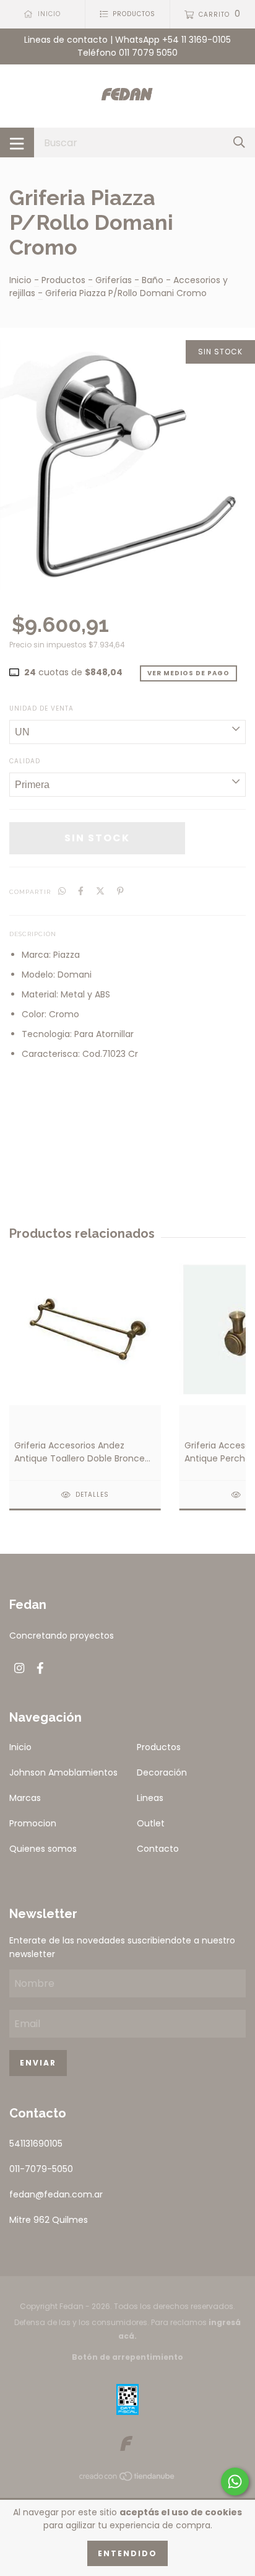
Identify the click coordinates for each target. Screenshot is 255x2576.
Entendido (127, 2553)
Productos (63, 280)
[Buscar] (239, 142)
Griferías (114, 280)
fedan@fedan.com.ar (56, 2194)
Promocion (33, 1823)
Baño (153, 280)
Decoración (162, 1772)
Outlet (151, 1823)
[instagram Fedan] (19, 1669)
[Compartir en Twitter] (100, 891)
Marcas (25, 1798)
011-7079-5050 (41, 2169)
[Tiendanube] (127, 2479)
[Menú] (17, 142)
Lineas (150, 1798)
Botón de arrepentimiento (127, 2357)
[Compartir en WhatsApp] (62, 891)
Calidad (25, 761)
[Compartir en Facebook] (81, 891)
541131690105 (36, 2144)
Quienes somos (43, 1849)
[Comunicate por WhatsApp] (235, 2482)
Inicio (20, 280)
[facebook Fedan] (40, 1669)
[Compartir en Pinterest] (120, 891)
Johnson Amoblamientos (63, 1772)
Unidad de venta (41, 708)
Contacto (158, 1849)
